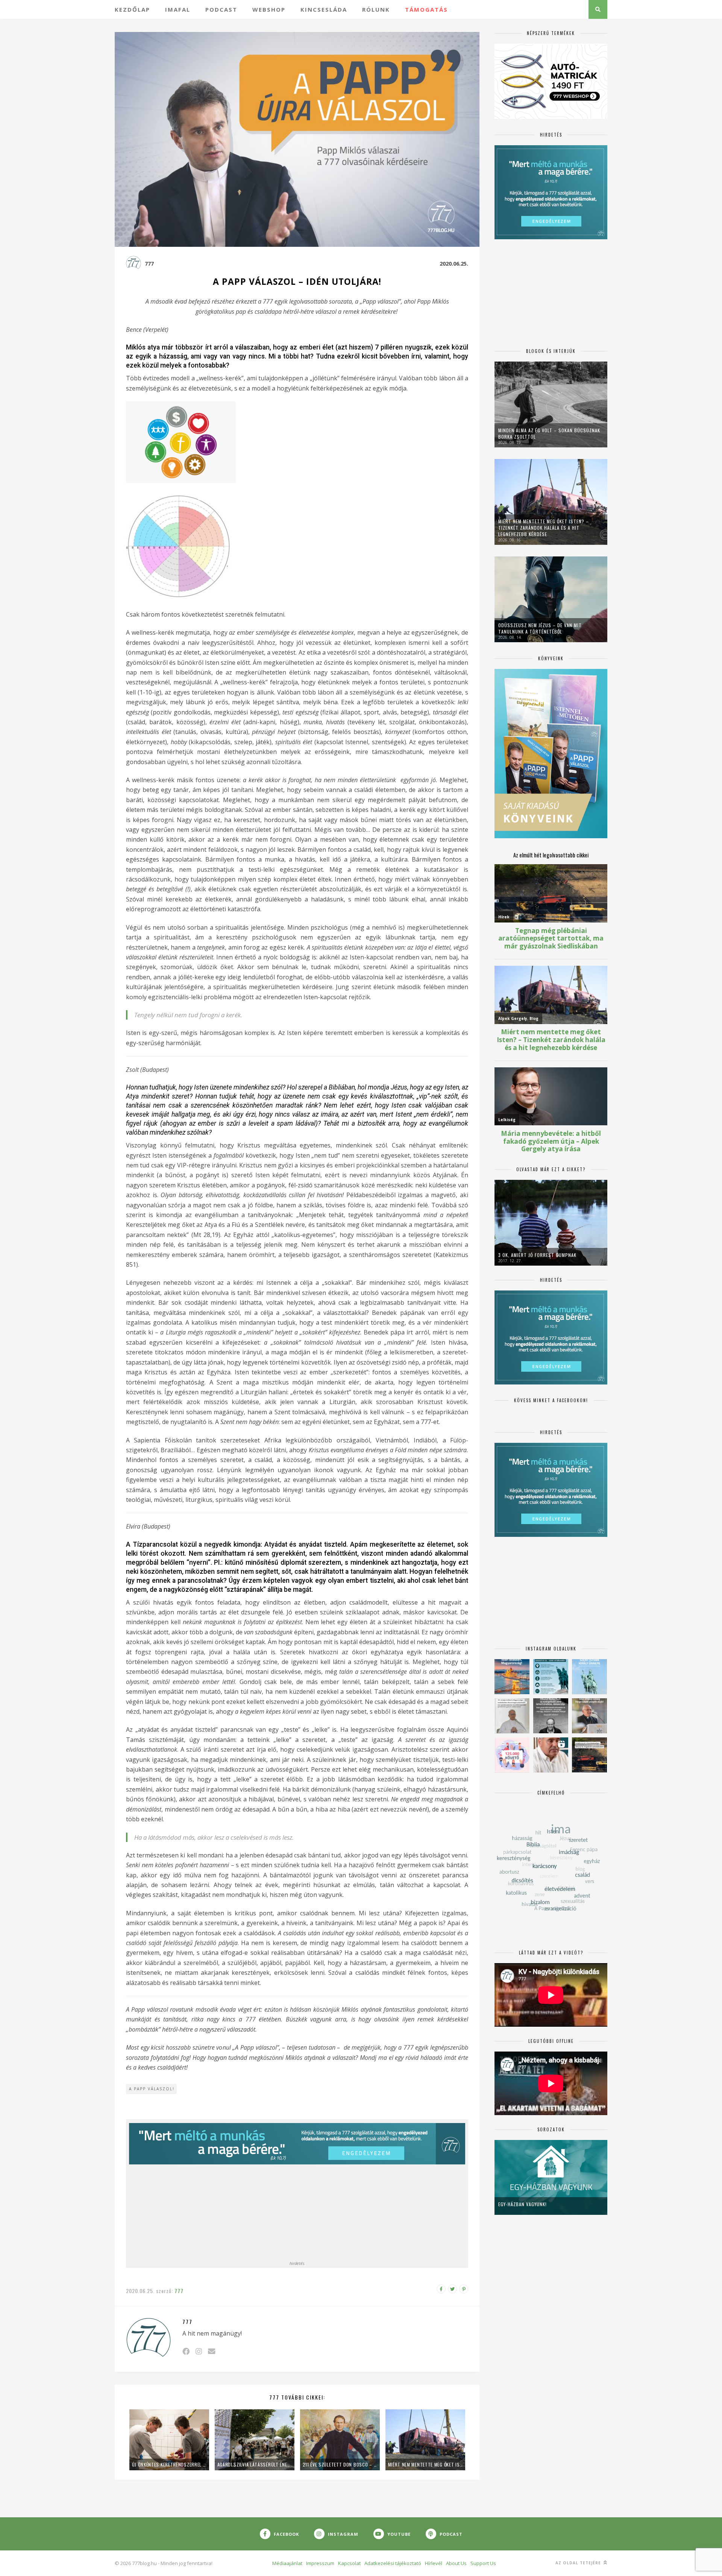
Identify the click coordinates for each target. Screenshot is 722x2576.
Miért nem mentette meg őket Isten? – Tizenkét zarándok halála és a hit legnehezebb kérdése (425, 2464)
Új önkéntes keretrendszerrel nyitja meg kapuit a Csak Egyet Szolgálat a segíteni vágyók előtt (169, 2464)
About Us (456, 2563)
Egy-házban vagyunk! (523, 2204)
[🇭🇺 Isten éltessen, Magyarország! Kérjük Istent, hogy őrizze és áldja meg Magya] (512, 1677)
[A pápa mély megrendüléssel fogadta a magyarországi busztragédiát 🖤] (512, 1716)
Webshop (269, 9)
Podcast (221, 9)
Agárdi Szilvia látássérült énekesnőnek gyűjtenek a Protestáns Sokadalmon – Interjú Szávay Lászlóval (255, 2464)
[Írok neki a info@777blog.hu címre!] (212, 2351)
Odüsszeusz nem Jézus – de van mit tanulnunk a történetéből (540, 628)
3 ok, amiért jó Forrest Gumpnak (537, 1255)
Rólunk (376, 9)
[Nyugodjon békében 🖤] (551, 1716)
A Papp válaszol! (152, 2089)
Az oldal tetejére (579, 2563)
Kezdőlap (132, 9)
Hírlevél (434, 2563)
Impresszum (320, 2563)
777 (149, 264)
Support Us (483, 2563)
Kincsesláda (324, 9)
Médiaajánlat (287, 2563)
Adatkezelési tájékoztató (393, 2563)
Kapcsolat (349, 2563)
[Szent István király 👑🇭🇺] (551, 1677)
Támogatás (426, 9)
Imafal (178, 9)
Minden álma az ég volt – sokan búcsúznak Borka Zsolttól (549, 433)
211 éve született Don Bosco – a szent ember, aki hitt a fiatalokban (340, 2464)
